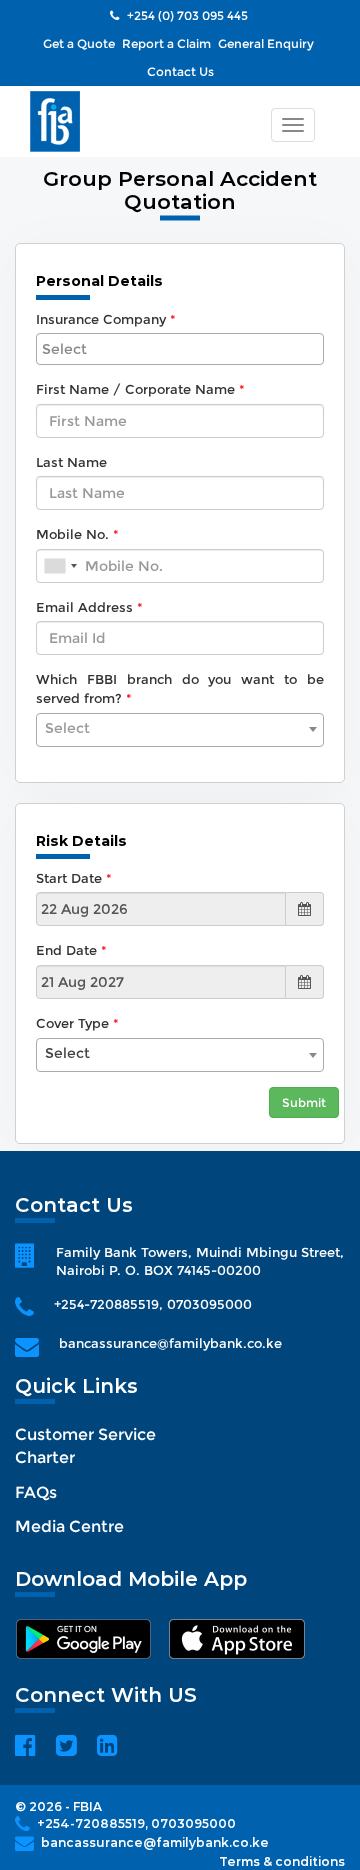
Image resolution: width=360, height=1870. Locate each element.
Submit (304, 1102)
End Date (66, 950)
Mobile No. (72, 534)
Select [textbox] (67, 1053)
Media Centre (69, 1526)
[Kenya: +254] (60, 566)
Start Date (69, 878)
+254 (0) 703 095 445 (186, 15)
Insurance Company (101, 319)
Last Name (71, 462)
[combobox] (180, 349)
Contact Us (180, 71)
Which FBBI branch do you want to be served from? (180, 688)
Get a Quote (79, 43)
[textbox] (180, 728)
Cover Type (72, 1023)
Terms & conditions (282, 1861)
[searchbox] (180, 349)
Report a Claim (166, 43)
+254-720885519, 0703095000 (153, 1304)
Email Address (84, 607)
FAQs (36, 1492)
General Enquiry (266, 43)
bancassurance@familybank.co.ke (170, 1343)
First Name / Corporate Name (135, 389)
